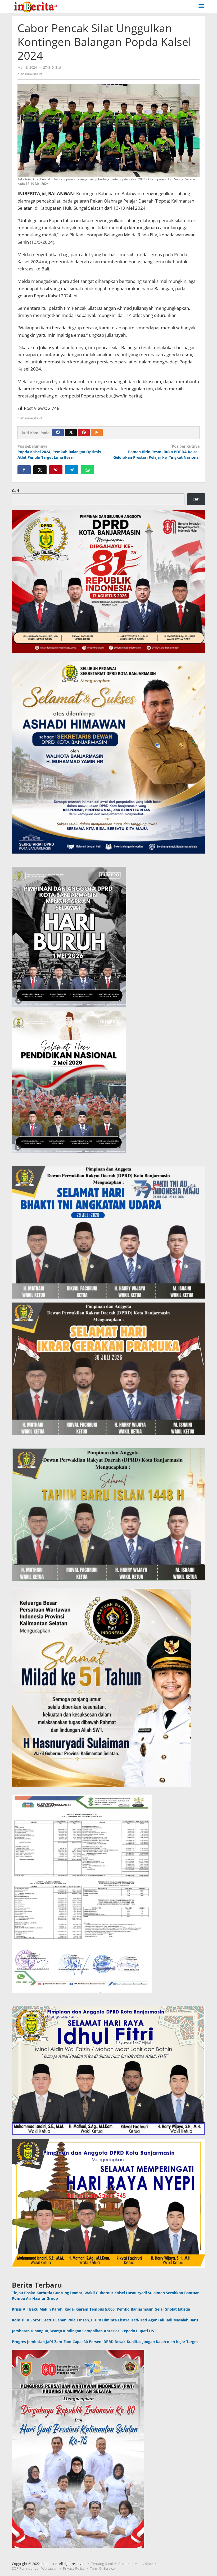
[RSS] (97, 433)
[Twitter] (71, 433)
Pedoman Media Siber (136, 2564)
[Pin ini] (56, 470)
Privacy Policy (74, 2568)
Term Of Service (102, 2568)
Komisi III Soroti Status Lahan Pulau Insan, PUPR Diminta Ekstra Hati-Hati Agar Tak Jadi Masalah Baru (105, 2320)
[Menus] (201, 6)
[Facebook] (58, 433)
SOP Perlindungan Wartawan (35, 2568)
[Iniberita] (35, 6)
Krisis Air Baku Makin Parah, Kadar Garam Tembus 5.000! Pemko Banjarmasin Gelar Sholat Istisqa (101, 2309)
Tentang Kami (102, 2564)
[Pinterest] (84, 433)
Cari (15, 491)
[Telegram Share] (72, 470)
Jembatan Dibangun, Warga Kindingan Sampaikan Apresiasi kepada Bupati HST (84, 2331)
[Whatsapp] (88, 470)
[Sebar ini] (24, 470)
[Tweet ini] (40, 470)
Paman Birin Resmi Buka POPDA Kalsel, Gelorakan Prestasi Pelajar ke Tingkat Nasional (156, 452)
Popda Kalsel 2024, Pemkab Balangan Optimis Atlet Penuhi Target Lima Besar (59, 452)
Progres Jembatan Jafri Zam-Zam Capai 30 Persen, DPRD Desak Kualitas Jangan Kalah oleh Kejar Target (105, 2342)
